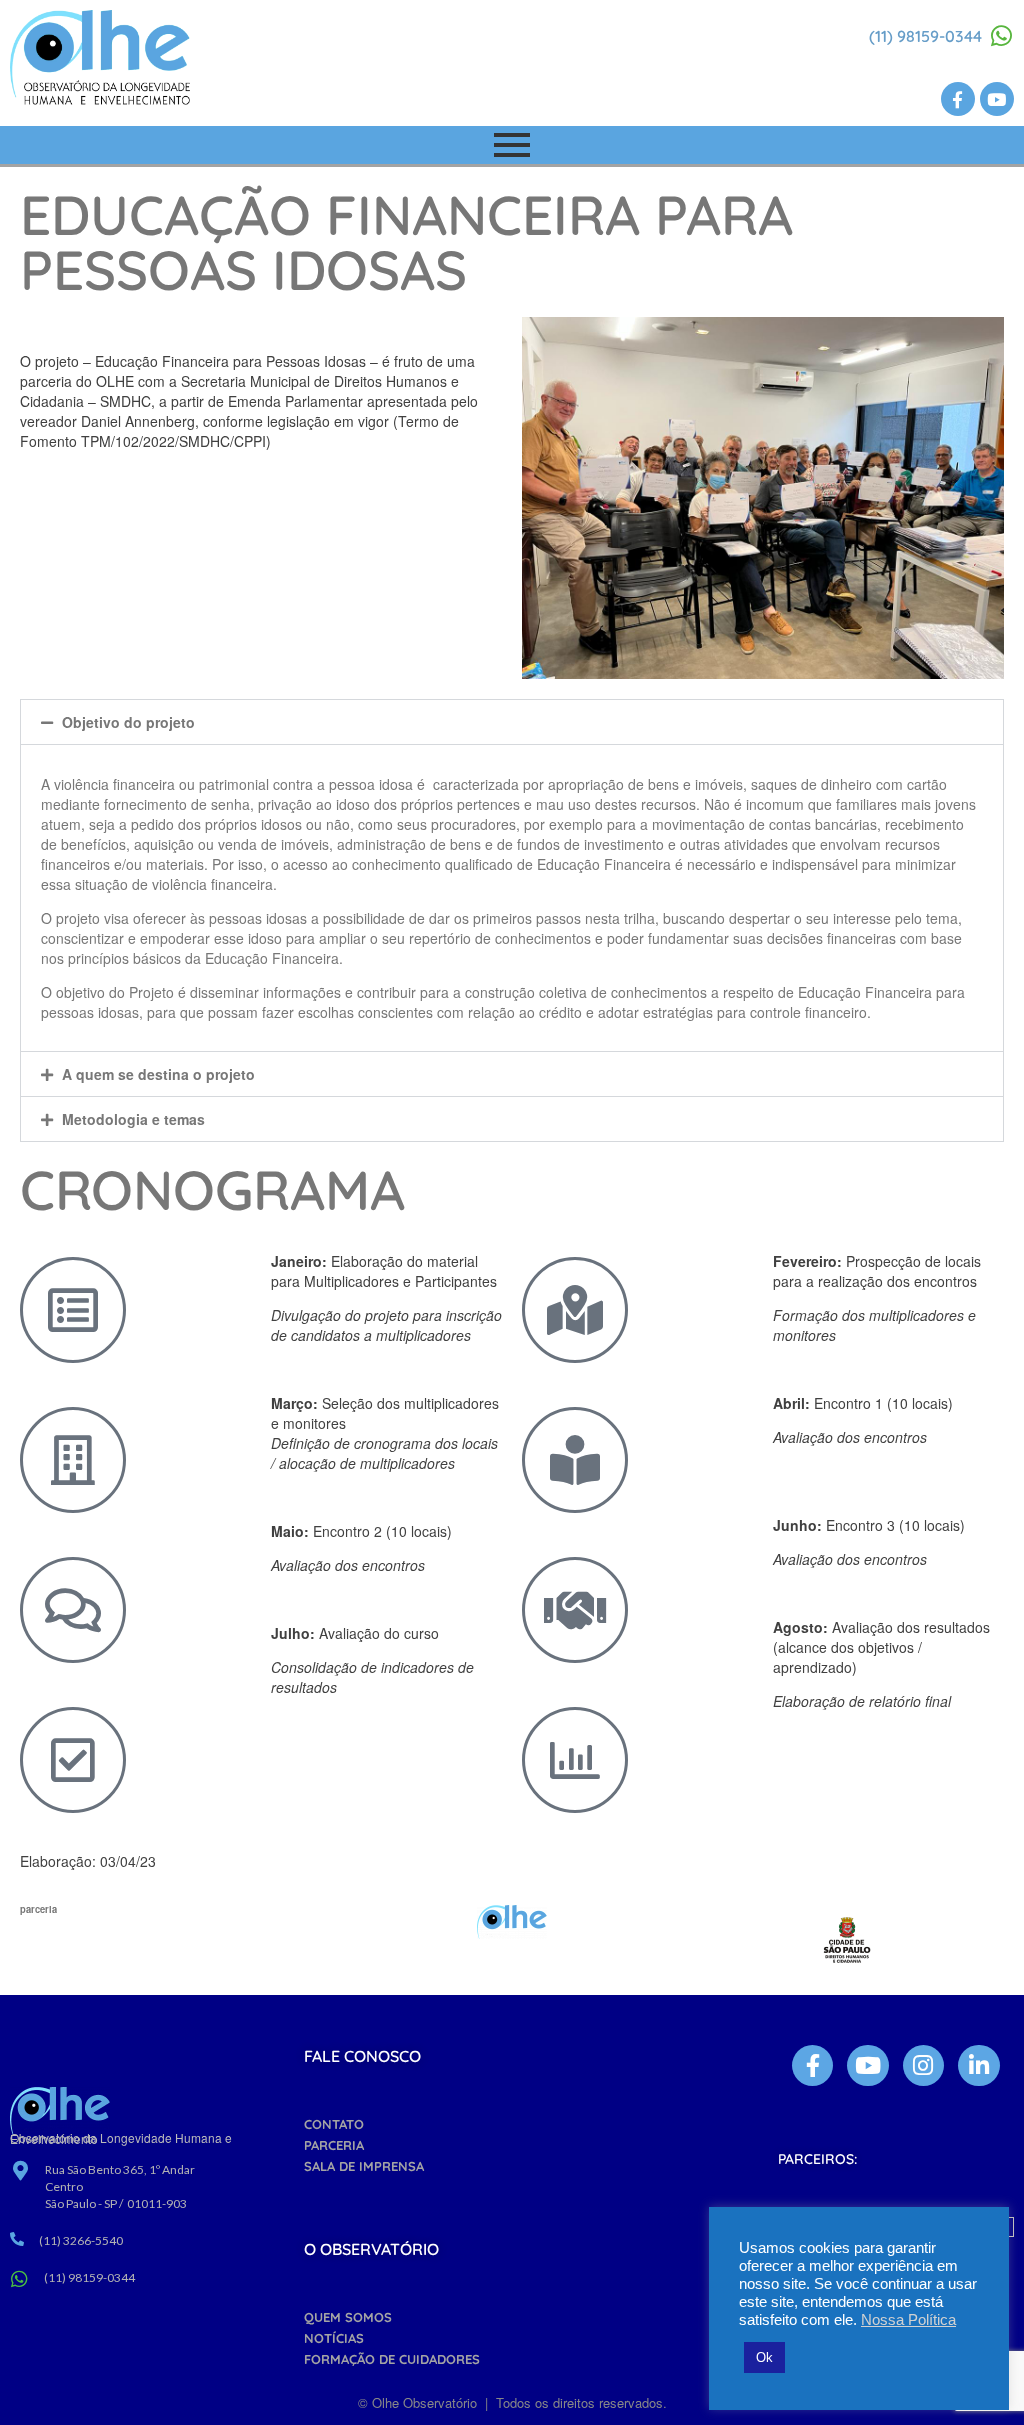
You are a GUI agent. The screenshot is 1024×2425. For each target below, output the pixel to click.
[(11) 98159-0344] (1002, 36)
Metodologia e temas (133, 1119)
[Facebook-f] (958, 99)
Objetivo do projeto (128, 722)
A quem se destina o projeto (158, 1074)
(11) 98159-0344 (925, 36)
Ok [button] (764, 2357)
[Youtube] (997, 99)
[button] (512, 722)
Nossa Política (908, 2320)
